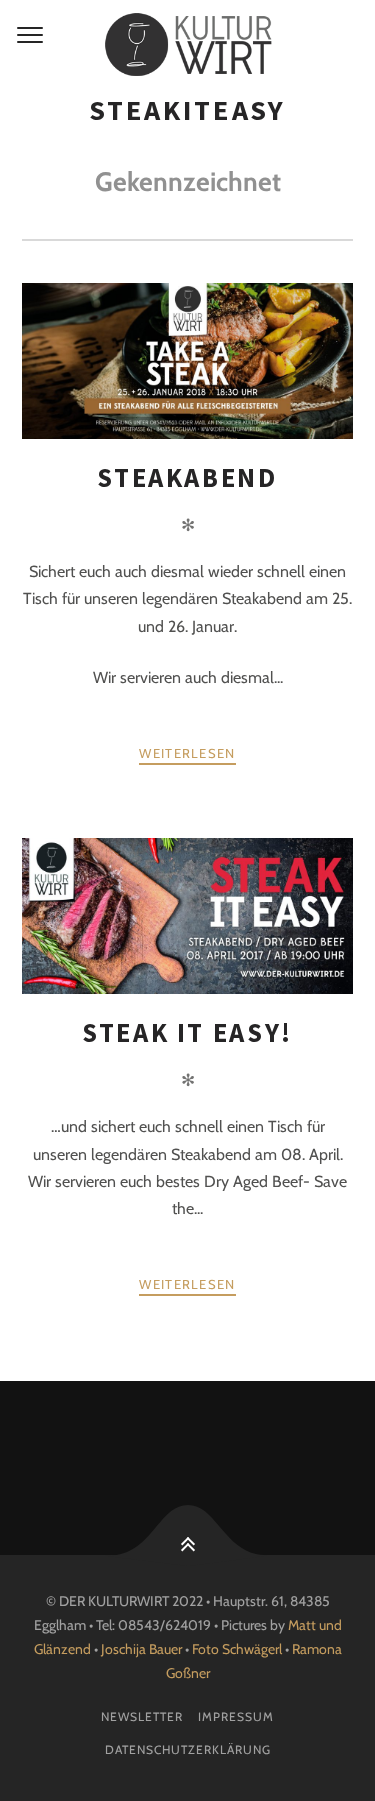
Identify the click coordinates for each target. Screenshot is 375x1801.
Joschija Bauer (143, 1649)
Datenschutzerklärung (188, 1749)
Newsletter (142, 1716)
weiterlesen (187, 753)
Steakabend (187, 477)
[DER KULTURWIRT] (187, 45)
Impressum (236, 1716)
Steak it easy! (187, 1032)
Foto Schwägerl (237, 1649)
